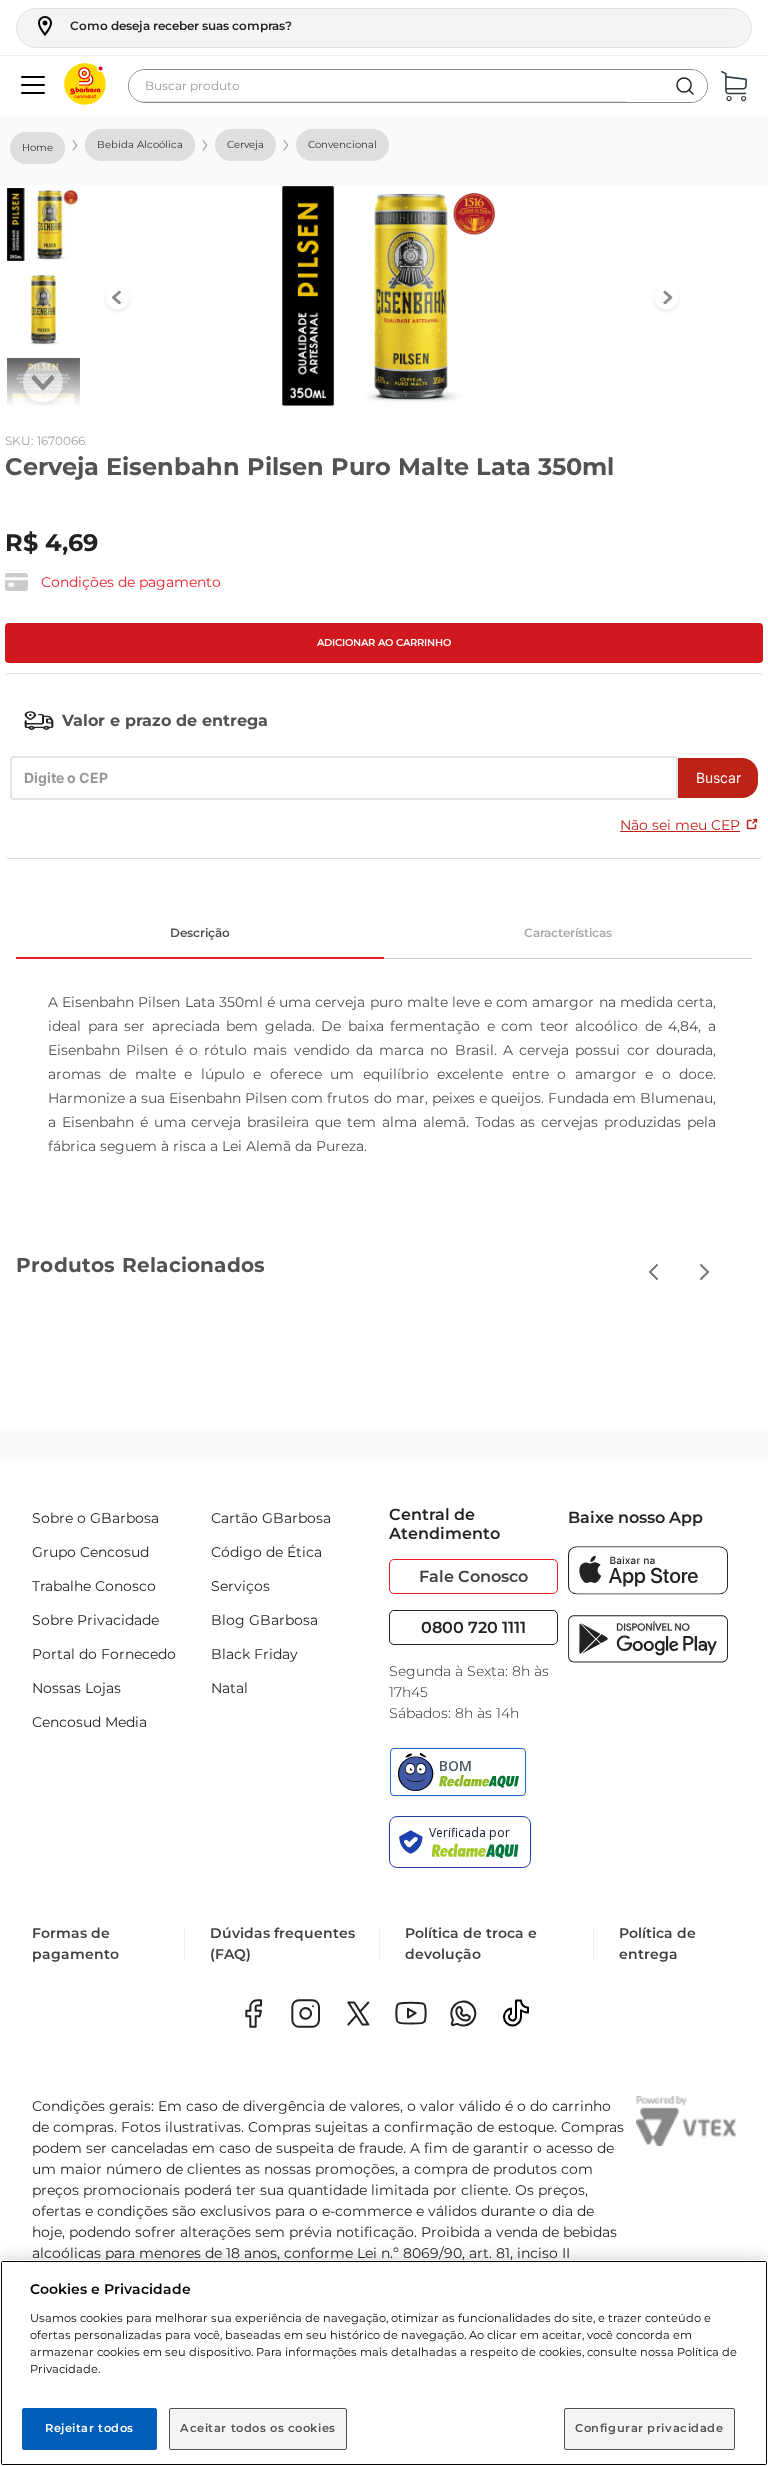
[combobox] (418, 86)
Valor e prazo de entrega (165, 720)
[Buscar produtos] (685, 86)
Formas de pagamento (75, 1943)
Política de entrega (657, 1943)
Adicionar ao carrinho (384, 642)
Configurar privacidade (649, 2428)
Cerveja (245, 144)
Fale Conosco (473, 1576)
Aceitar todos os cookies (258, 2428)
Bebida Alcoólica (140, 144)
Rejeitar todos (89, 2428)
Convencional (342, 144)
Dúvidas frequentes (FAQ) (282, 1943)
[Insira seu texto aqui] (463, 2015)
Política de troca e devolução (471, 1943)
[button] (162, 26)
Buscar (718, 777)
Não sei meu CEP (680, 825)
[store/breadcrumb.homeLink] (37, 148)
